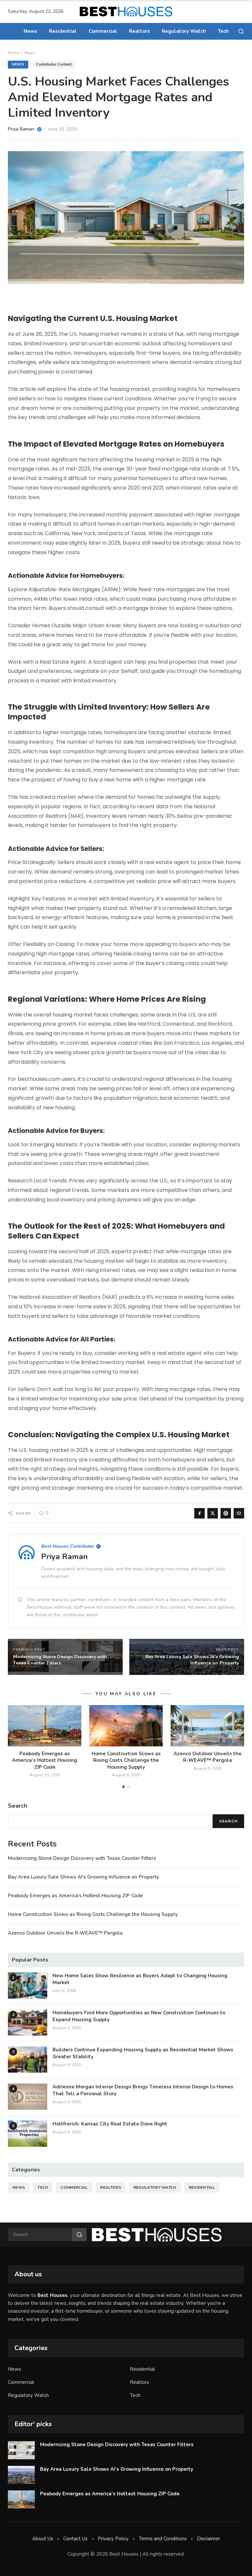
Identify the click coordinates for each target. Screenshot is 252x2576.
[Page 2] (129, 1787)
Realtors (139, 31)
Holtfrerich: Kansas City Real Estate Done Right (110, 2124)
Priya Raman (64, 1557)
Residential (63, 31)
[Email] (239, 1513)
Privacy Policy (113, 2539)
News (30, 31)
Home (13, 53)
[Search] (241, 31)
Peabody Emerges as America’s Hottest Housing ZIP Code (45, 1760)
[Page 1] (123, 1787)
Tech (223, 31)
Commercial (103, 31)
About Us (43, 2539)
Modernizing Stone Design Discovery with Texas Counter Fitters (82, 1858)
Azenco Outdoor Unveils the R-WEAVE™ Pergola (208, 1757)
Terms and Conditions (163, 2539)
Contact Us (75, 2539)
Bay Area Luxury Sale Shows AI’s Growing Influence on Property (84, 1877)
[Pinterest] (226, 1513)
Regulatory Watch (184, 31)
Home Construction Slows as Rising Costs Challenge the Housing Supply (126, 1760)
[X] (213, 1513)
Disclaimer (209, 2539)
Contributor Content (54, 64)
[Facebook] (199, 1513)
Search (228, 1821)
